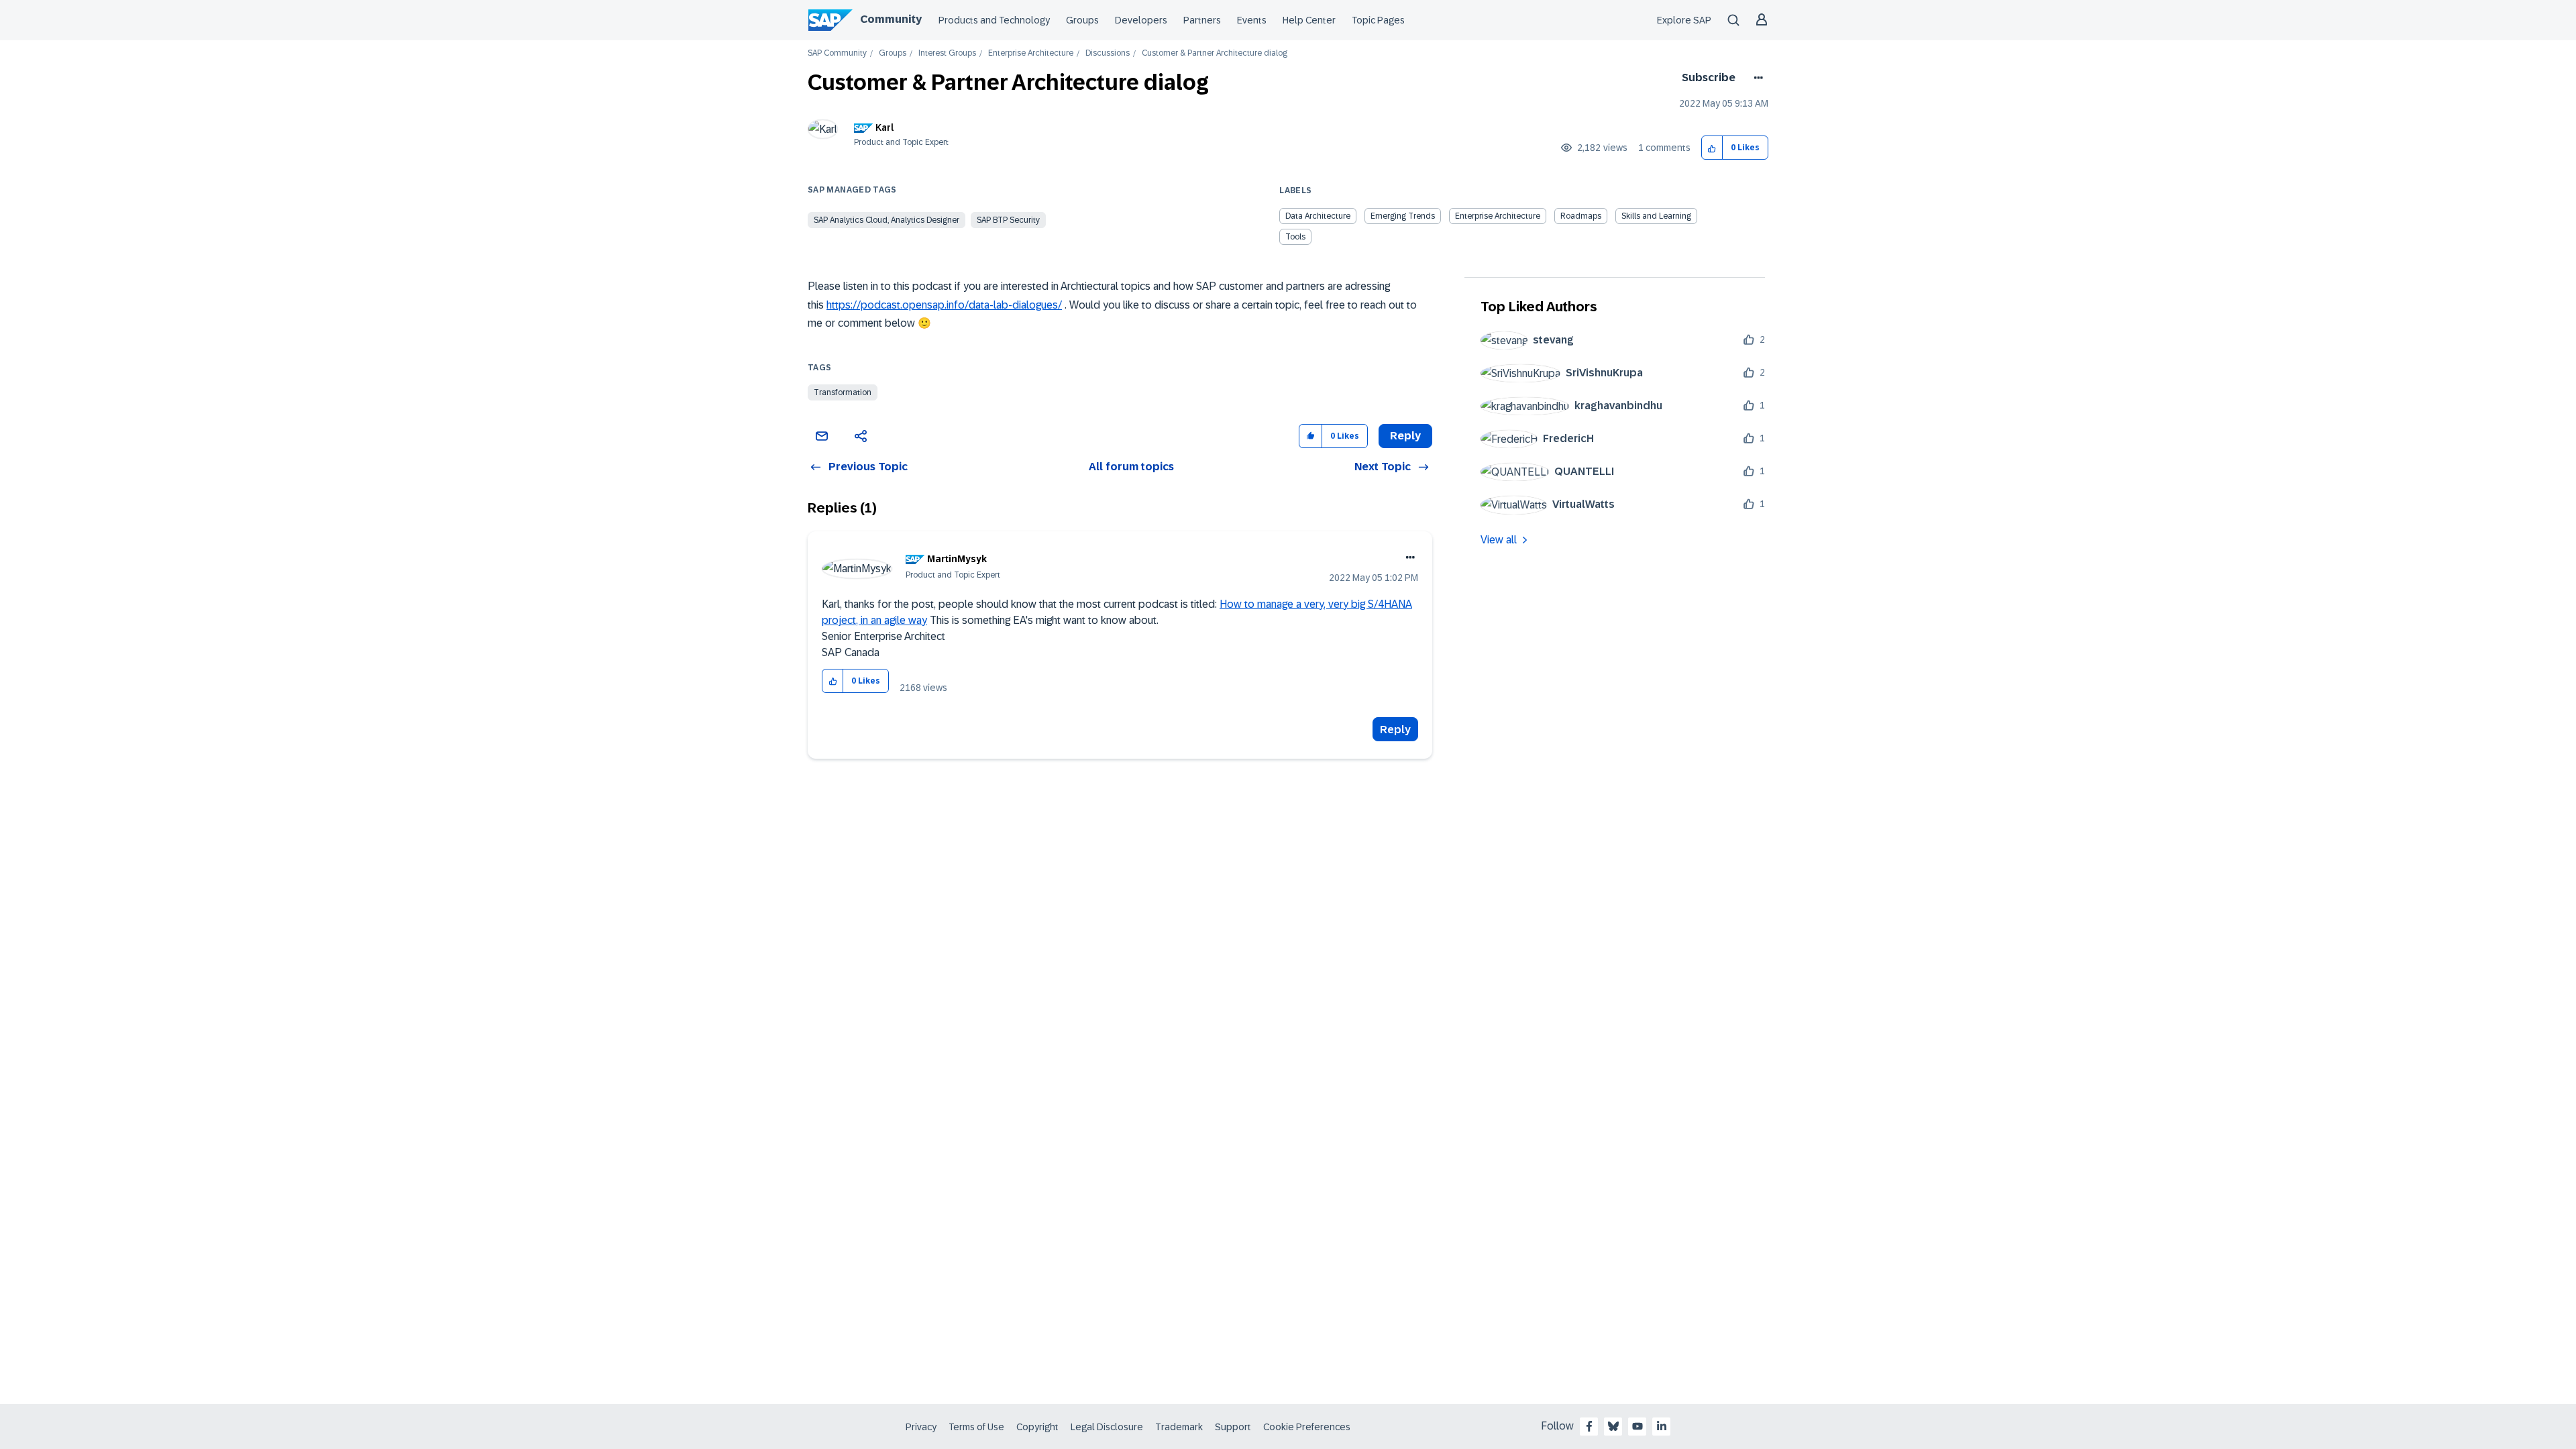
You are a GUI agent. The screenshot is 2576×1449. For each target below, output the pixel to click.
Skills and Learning (1656, 216)
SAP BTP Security (1008, 220)
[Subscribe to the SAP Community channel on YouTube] (1638, 1426)
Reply (1395, 730)
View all (1499, 540)
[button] (1712, 148)
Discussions (1108, 53)
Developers (1141, 20)
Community (891, 19)
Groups (1082, 20)
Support (1233, 1427)
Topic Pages (1378, 20)
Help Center (1309, 20)
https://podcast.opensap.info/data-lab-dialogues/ (944, 305)
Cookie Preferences (1307, 1427)
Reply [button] (1405, 436)
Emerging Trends (1403, 216)
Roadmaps (1581, 216)
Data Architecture (1318, 216)
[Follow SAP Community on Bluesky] (1613, 1426)
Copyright (1037, 1427)
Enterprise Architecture (1031, 53)
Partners (1202, 20)
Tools (1295, 237)
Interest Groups (947, 53)
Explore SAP (1684, 20)
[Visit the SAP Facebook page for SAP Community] (1589, 1426)
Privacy (921, 1427)
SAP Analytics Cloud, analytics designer (887, 220)
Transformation (843, 392)
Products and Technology (994, 20)
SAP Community (837, 53)
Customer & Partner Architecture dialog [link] (1215, 53)
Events (1252, 20)
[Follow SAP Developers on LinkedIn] (1662, 1426)
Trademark (1179, 1427)
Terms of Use (976, 1427)
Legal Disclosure (1107, 1427)
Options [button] (1756, 78)
